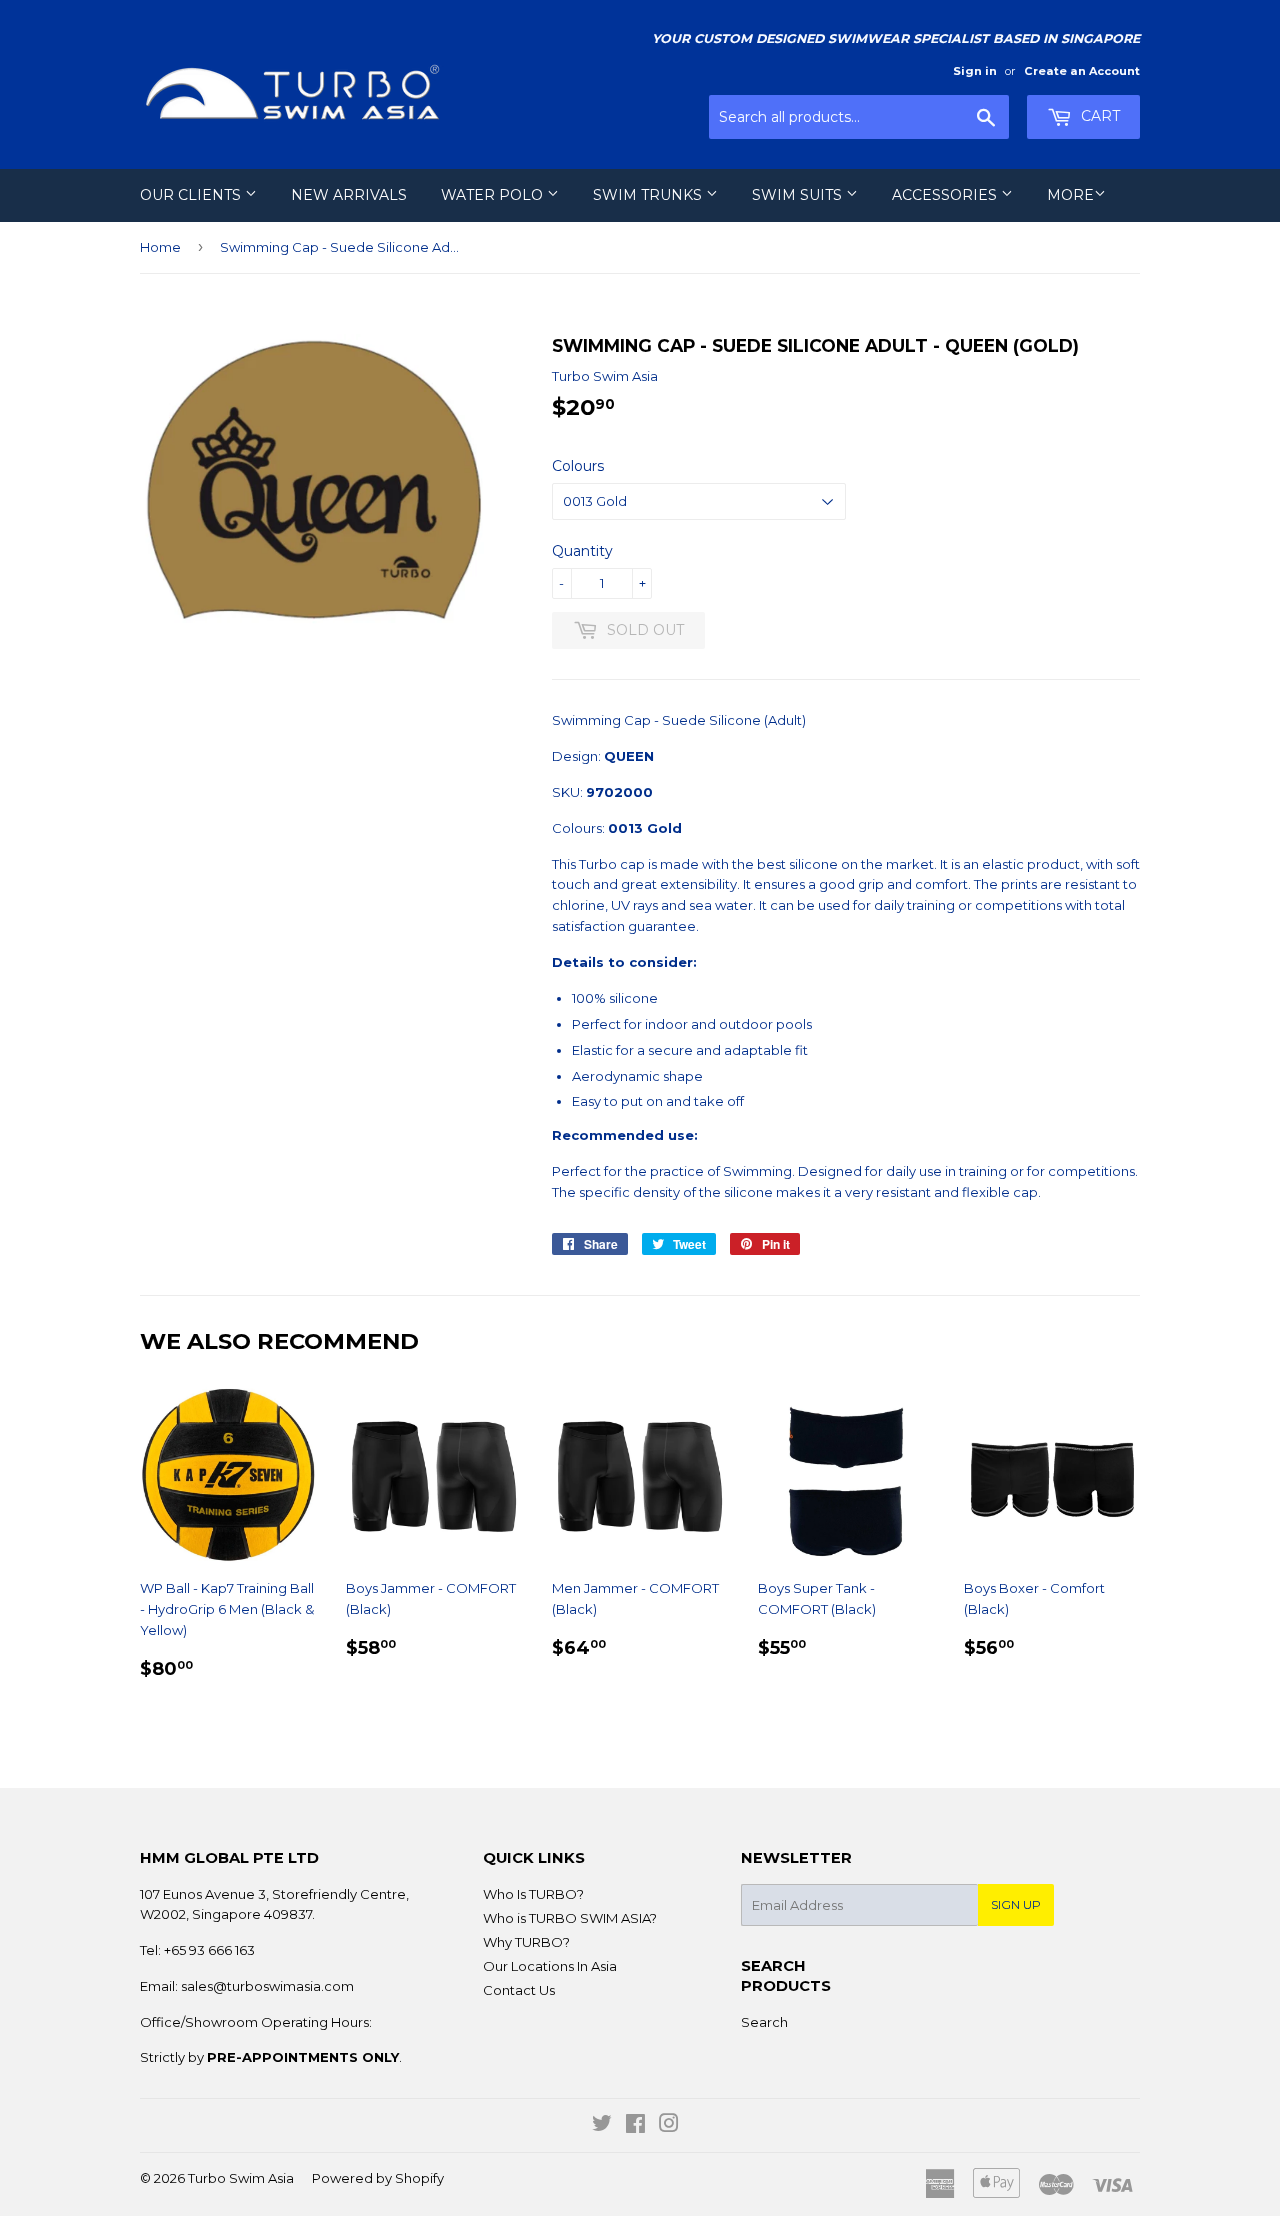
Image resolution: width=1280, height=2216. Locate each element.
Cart (1098, 116)
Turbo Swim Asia (241, 2178)
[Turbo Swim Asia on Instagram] (669, 2126)
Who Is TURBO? (533, 1894)
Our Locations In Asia (550, 1966)
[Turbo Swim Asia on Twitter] (602, 2126)
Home (160, 247)
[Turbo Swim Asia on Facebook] (635, 2126)
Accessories (946, 195)
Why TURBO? (526, 1942)
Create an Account (1082, 71)
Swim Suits (799, 195)
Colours (578, 466)
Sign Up (1016, 1904)
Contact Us (519, 1990)
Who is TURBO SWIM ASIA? (570, 1918)
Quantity (582, 551)
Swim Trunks (649, 195)
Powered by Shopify (378, 2178)
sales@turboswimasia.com (267, 1986)
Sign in (975, 71)
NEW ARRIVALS (349, 195)
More (1070, 195)
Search (764, 2022)
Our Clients (192, 195)
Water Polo (494, 195)
